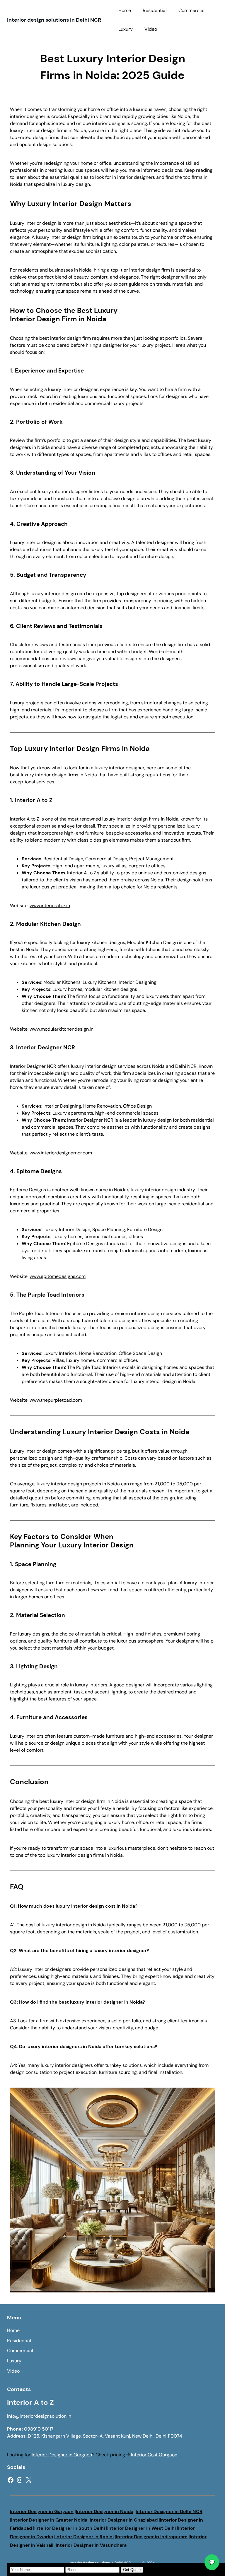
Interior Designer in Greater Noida (49, 2520)
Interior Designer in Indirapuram (152, 2537)
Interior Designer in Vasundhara (91, 2545)
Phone (14, 2429)
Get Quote (132, 2570)
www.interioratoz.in (50, 906)
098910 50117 (39, 2429)
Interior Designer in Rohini (85, 2537)
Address (16, 2436)
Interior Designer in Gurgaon (62, 2455)
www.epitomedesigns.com (58, 1276)
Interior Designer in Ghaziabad (124, 2520)
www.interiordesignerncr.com (61, 1153)
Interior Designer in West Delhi (142, 2528)
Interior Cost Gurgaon (154, 2455)
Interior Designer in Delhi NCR (169, 2511)
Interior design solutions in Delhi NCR (54, 20)
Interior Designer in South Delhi (70, 2528)
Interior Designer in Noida (105, 2511)
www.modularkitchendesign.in (62, 1029)
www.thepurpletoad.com (56, 1400)
